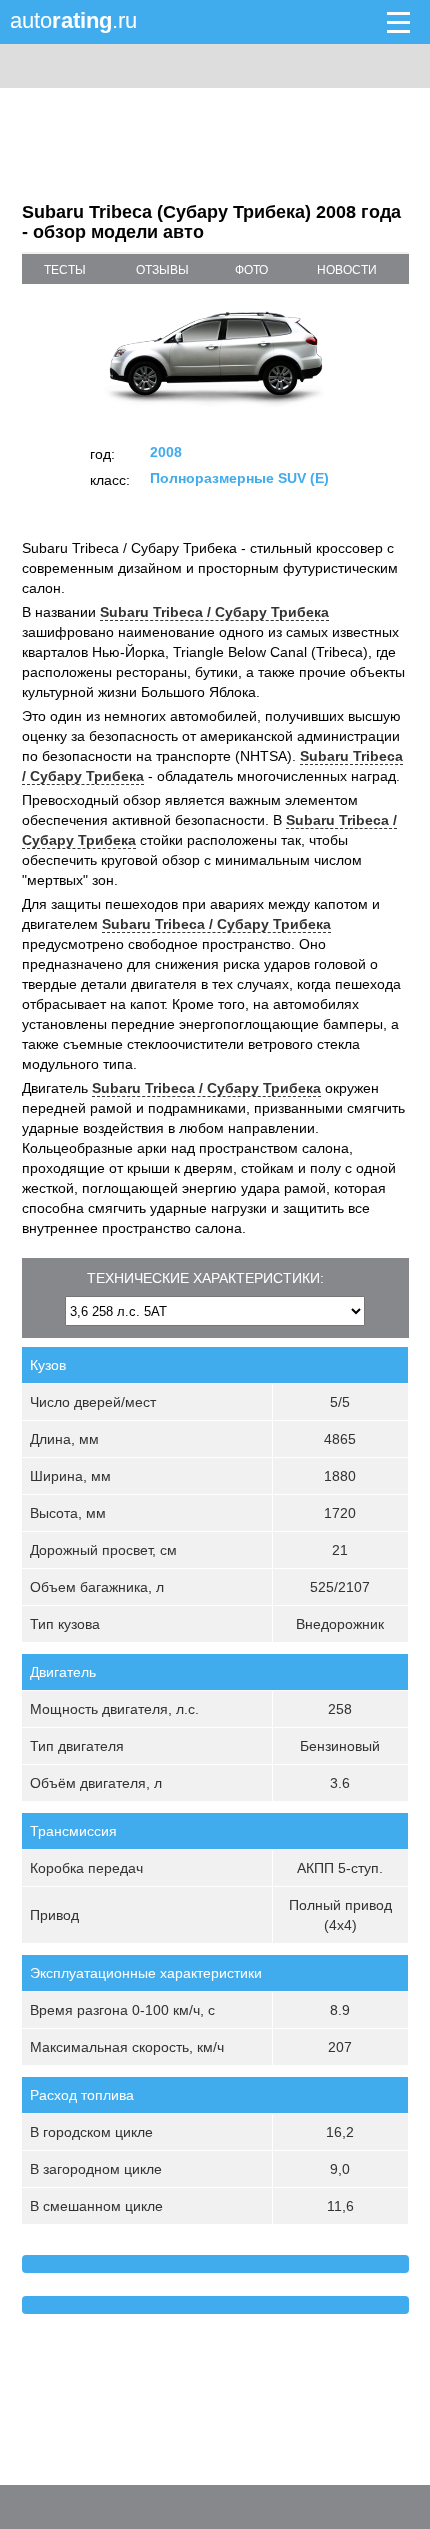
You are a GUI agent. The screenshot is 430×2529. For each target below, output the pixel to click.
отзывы (162, 270)
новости (347, 270)
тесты (65, 270)
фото (251, 270)
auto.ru (73, 20)
